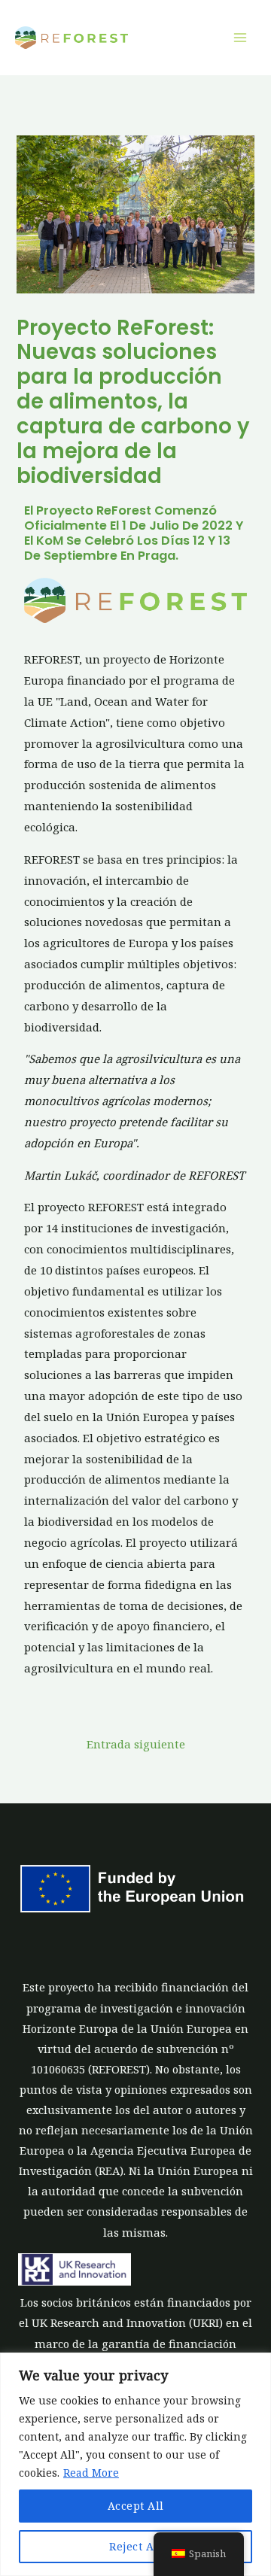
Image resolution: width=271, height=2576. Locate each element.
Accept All (136, 2506)
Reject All (135, 2546)
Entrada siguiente (136, 1744)
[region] (135, 2464)
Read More (91, 2473)
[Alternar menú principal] (240, 38)
